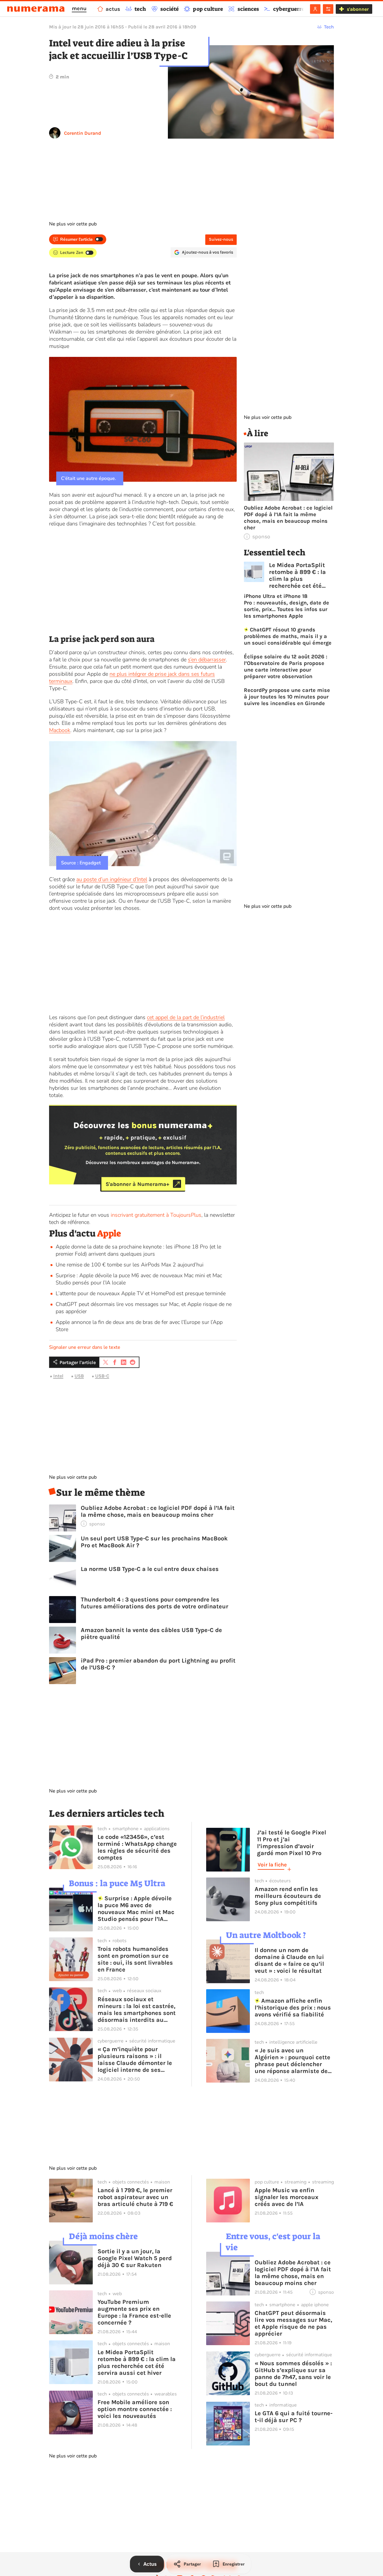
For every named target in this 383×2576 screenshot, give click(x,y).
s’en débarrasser (207, 660)
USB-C (102, 1376)
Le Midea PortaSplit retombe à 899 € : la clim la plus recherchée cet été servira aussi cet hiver (301, 575)
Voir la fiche (272, 1865)
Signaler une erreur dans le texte (85, 1347)
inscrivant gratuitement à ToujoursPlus (156, 1215)
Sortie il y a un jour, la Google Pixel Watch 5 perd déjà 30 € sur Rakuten (135, 2258)
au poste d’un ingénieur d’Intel (112, 879)
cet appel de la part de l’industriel (186, 1017)
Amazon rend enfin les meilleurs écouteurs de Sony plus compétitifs (288, 1896)
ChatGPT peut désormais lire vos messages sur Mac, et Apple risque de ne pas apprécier (293, 2323)
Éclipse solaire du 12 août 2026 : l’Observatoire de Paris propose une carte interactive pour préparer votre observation (286, 666)
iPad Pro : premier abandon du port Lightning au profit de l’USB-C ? (158, 1664)
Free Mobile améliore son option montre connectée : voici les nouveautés (135, 2409)
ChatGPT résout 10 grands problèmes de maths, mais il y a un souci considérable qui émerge (288, 636)
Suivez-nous (221, 239)
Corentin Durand (83, 133)
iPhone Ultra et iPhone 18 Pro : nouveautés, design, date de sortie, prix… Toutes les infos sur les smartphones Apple (287, 606)
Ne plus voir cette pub (73, 224)
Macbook (60, 730)
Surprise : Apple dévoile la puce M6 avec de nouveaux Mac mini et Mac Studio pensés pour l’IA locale (136, 1909)
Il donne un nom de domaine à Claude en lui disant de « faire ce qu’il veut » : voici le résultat (289, 1960)
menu (79, 8)
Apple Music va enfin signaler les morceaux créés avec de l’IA (287, 2197)
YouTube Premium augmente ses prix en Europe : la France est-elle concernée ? (134, 2312)
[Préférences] (328, 9)
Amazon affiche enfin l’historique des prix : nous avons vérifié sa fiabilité (293, 2008)
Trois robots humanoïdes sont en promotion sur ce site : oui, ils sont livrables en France (135, 1959)
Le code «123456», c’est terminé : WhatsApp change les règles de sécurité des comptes (137, 1847)
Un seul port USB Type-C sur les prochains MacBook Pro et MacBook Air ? (154, 1542)
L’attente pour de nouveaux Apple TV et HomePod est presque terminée (141, 1293)
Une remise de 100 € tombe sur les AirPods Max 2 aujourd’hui (130, 1265)
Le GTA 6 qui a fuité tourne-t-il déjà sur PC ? (294, 2417)
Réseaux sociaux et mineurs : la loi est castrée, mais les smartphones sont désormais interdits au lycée (137, 2010)
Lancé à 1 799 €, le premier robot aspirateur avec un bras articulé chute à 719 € (135, 2197)
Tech (329, 27)
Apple (109, 1234)
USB (79, 1376)
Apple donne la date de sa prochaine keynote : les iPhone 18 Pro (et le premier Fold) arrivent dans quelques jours (138, 1250)
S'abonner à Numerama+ (137, 1184)
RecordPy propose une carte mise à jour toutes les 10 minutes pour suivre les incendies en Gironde (287, 697)
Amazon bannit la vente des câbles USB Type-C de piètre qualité (151, 1634)
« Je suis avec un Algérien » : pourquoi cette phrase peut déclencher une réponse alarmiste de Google (292, 2061)
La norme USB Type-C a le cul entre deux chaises (150, 1569)
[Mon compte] (315, 9)
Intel (58, 1376)
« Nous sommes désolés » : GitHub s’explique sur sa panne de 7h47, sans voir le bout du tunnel (293, 2374)
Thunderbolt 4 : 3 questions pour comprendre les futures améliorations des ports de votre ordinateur (155, 1603)
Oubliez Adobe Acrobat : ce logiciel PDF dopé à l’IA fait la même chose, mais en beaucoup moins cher (158, 1511)
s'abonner (358, 9)
